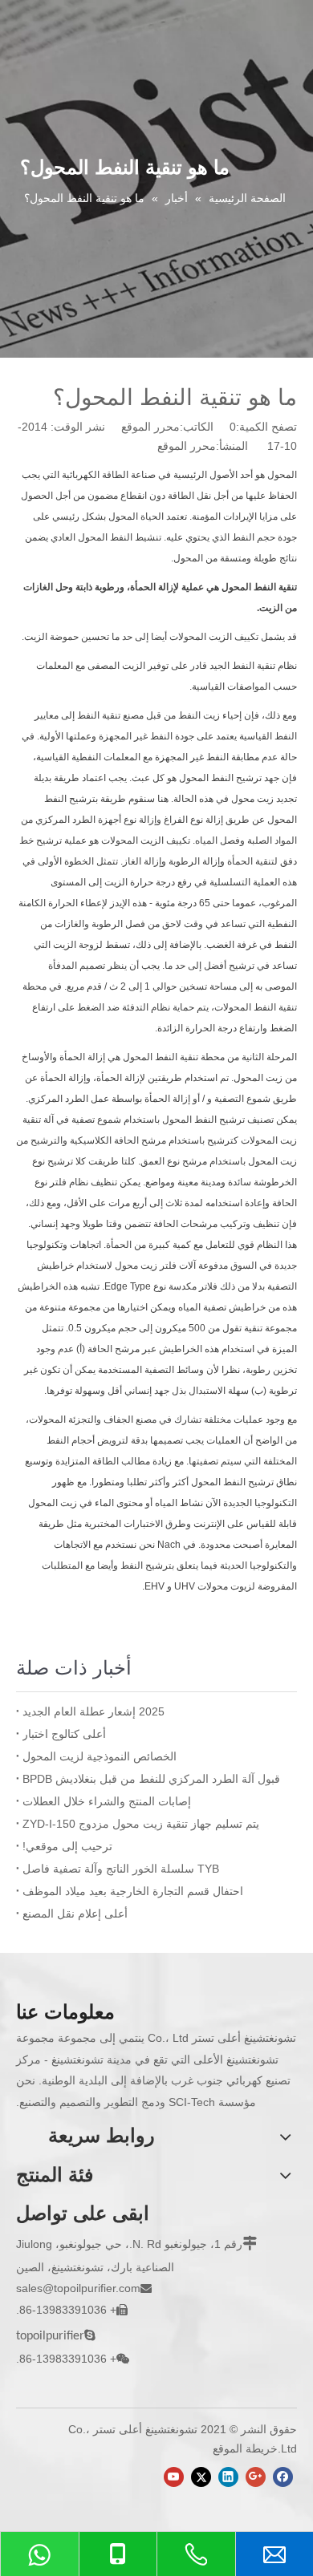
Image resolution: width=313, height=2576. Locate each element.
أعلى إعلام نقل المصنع (75, 1914)
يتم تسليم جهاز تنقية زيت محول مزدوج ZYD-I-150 (141, 1824)
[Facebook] (283, 2477)
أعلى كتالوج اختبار (64, 1734)
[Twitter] (201, 2477)
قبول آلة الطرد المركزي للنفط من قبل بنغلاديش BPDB (151, 1779)
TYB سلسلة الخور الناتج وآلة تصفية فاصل (121, 1869)
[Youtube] (174, 2477)
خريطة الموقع (245, 2448)
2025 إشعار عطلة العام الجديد (93, 1711)
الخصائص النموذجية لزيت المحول (100, 1756)
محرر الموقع (187, 446)
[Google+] (256, 2477)
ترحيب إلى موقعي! (67, 1846)
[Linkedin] (228, 2477)
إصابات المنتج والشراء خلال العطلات (107, 1801)
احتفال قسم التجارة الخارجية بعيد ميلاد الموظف (133, 1891)
